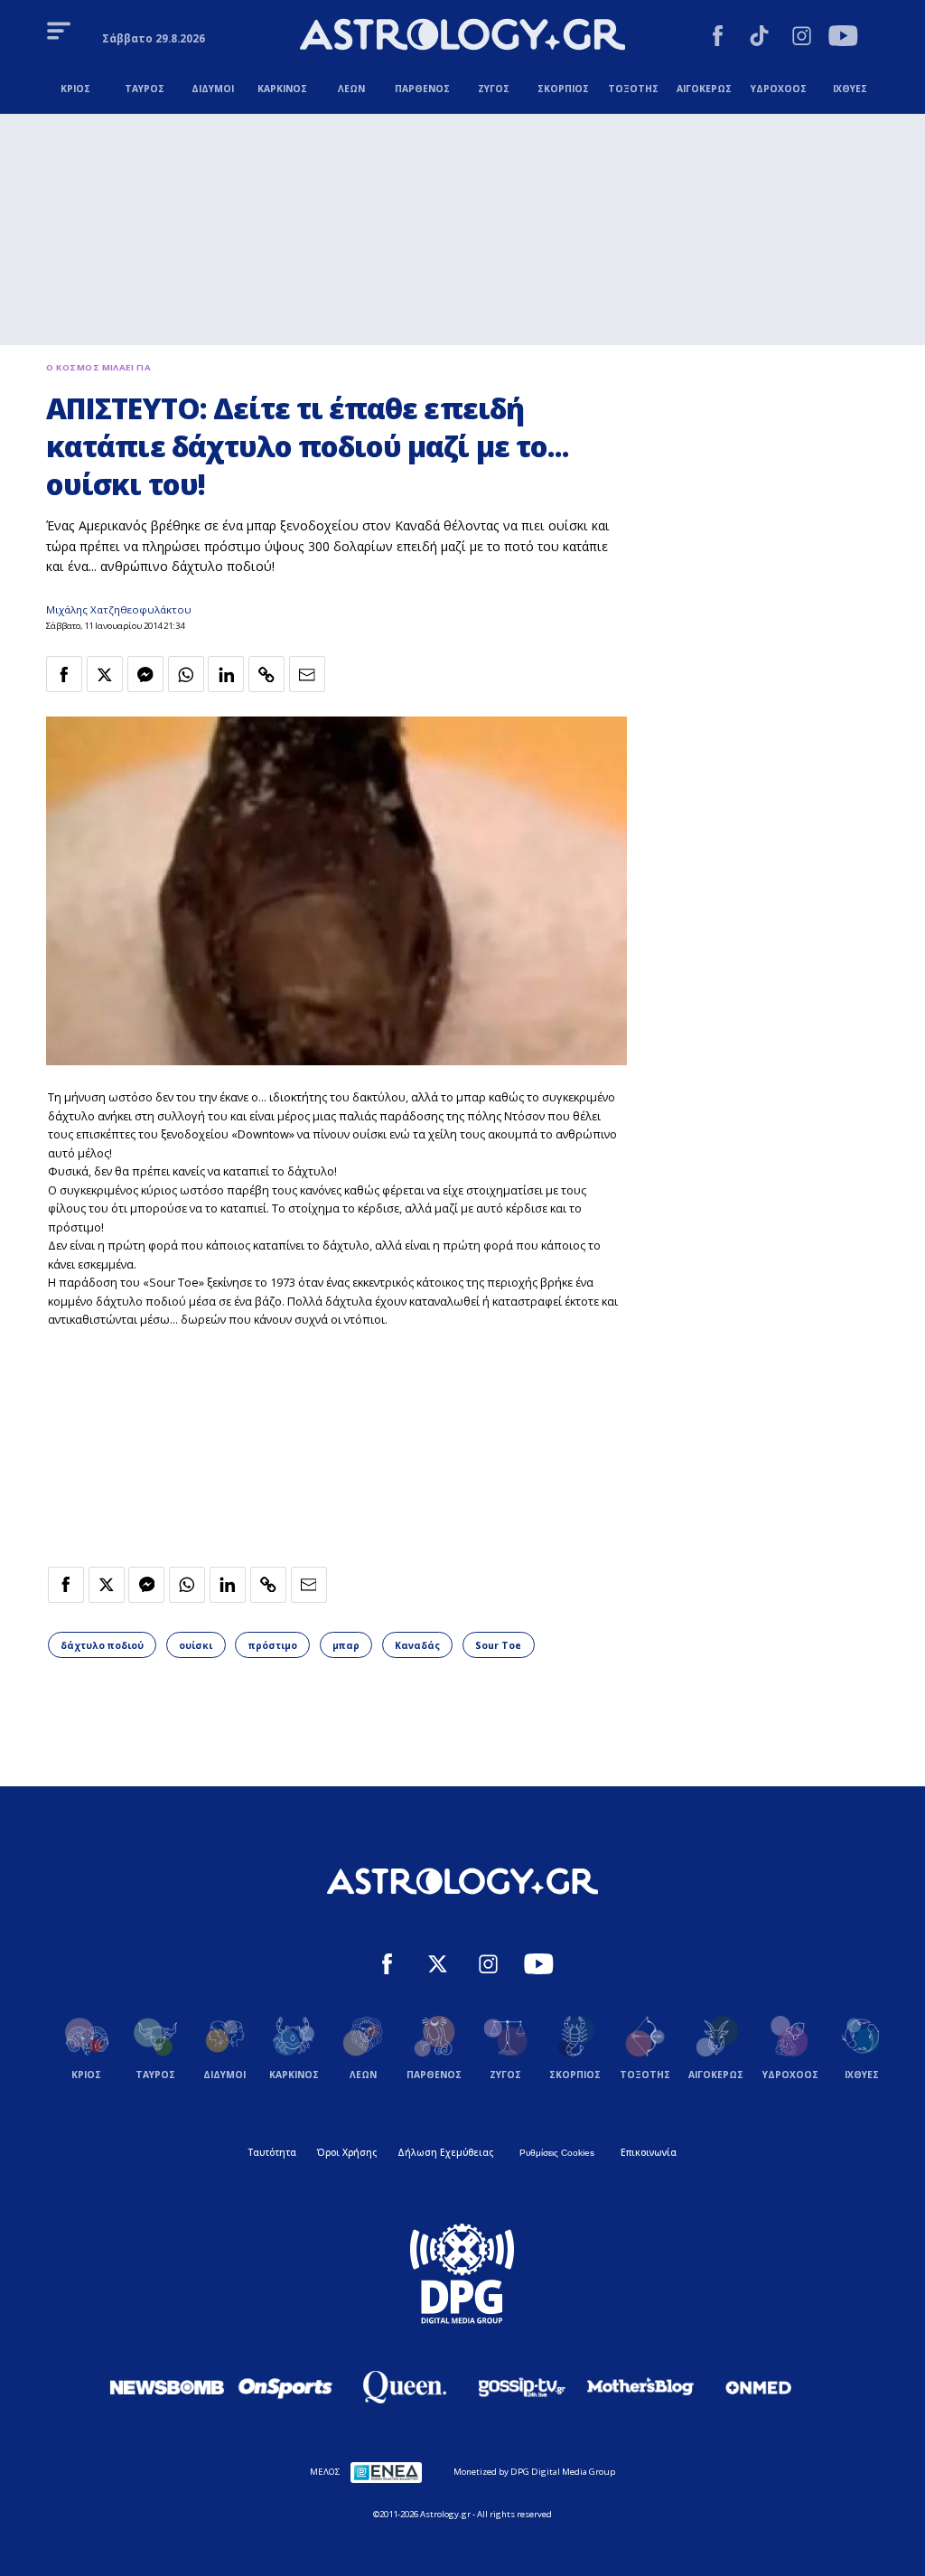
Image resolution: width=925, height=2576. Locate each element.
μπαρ (346, 1645)
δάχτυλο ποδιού (102, 1645)
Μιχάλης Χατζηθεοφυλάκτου (119, 609)
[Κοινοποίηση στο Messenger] (145, 674)
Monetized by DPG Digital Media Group (534, 2472)
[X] (438, 1966)
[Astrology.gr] (462, 37)
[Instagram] (802, 38)
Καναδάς (417, 1645)
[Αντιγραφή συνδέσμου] (266, 674)
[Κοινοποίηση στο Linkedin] (226, 674)
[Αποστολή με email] (307, 674)
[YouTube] (843, 38)
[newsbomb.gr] (167, 2387)
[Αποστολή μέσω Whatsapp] (186, 674)
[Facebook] (718, 38)
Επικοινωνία (649, 2152)
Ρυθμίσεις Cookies (557, 2153)
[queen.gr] (404, 2387)
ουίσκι (196, 1645)
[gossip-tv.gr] (522, 2387)
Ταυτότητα (272, 2152)
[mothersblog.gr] (640, 2387)
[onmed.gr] (759, 2387)
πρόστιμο (273, 1645)
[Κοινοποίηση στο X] (105, 674)
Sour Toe (498, 1645)
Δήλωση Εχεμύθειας (445, 2152)
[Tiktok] (759, 38)
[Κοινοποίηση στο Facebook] (64, 674)
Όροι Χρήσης (347, 2152)
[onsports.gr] (285, 2387)
